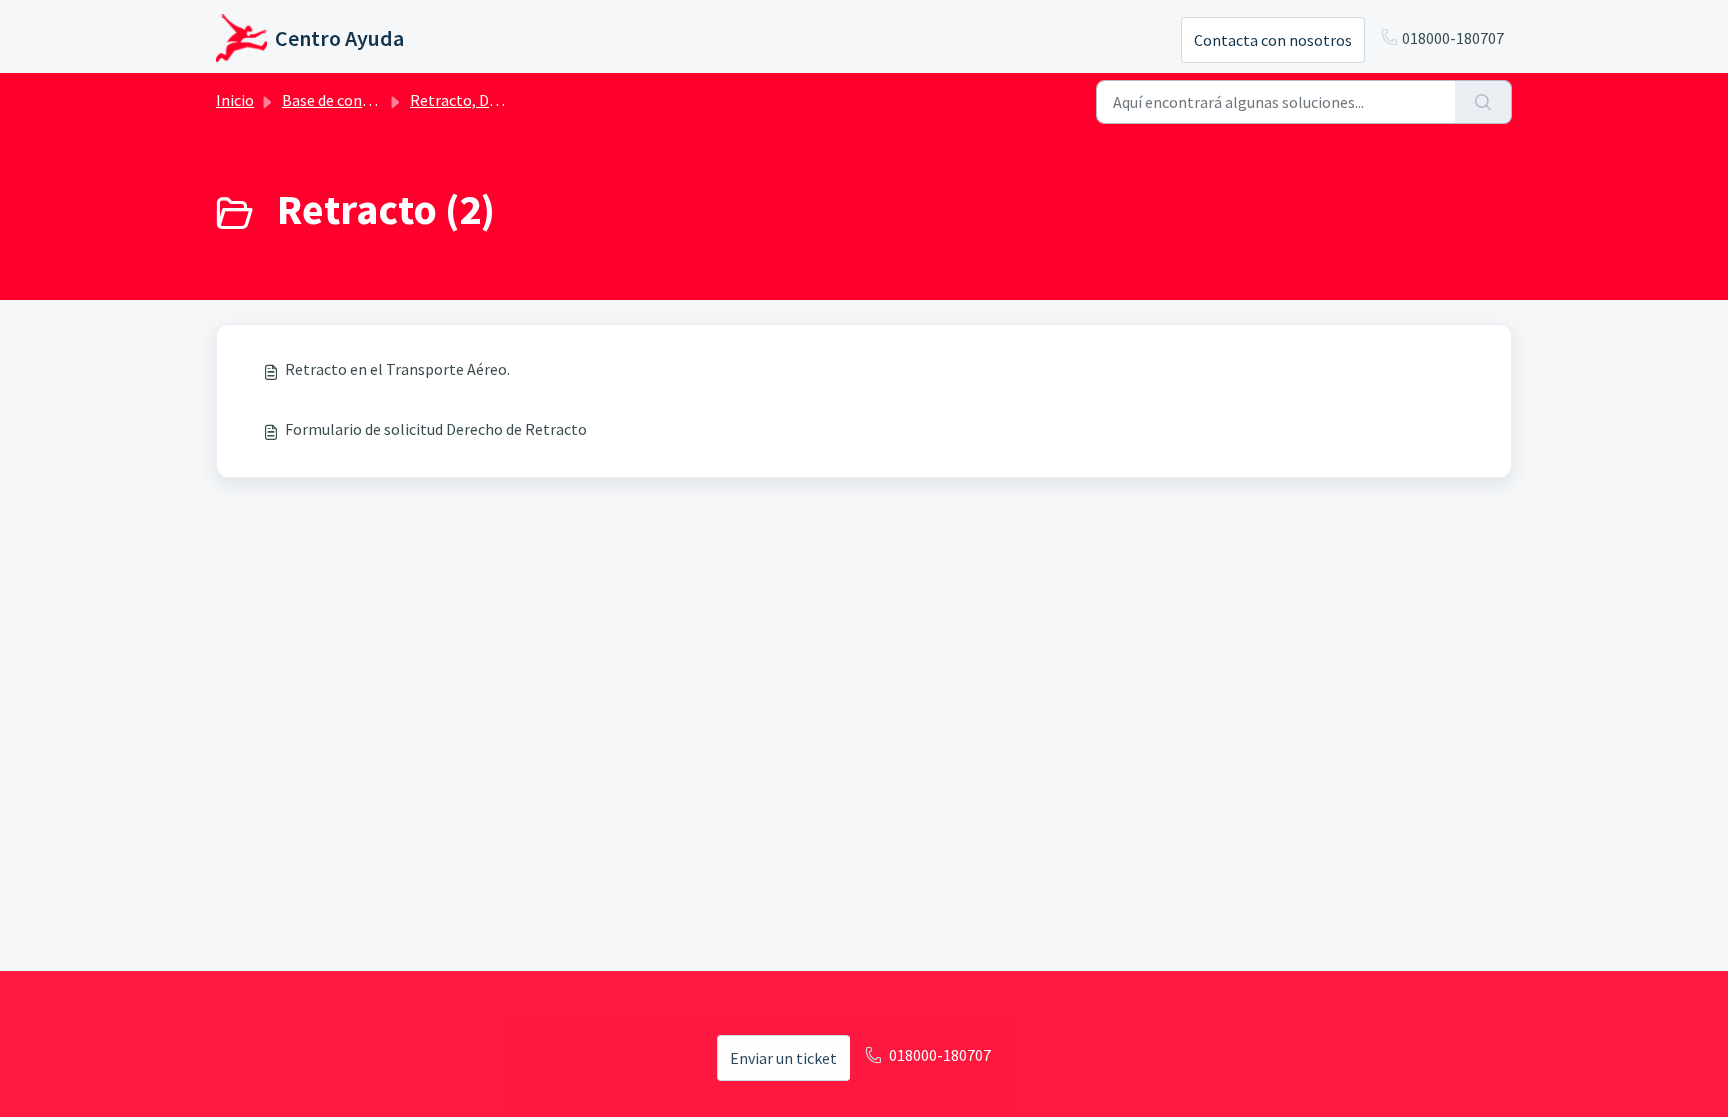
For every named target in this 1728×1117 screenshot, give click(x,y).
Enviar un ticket (783, 1058)
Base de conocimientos (361, 100)
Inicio (235, 100)
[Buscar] (1483, 102)
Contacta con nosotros (1273, 40)
